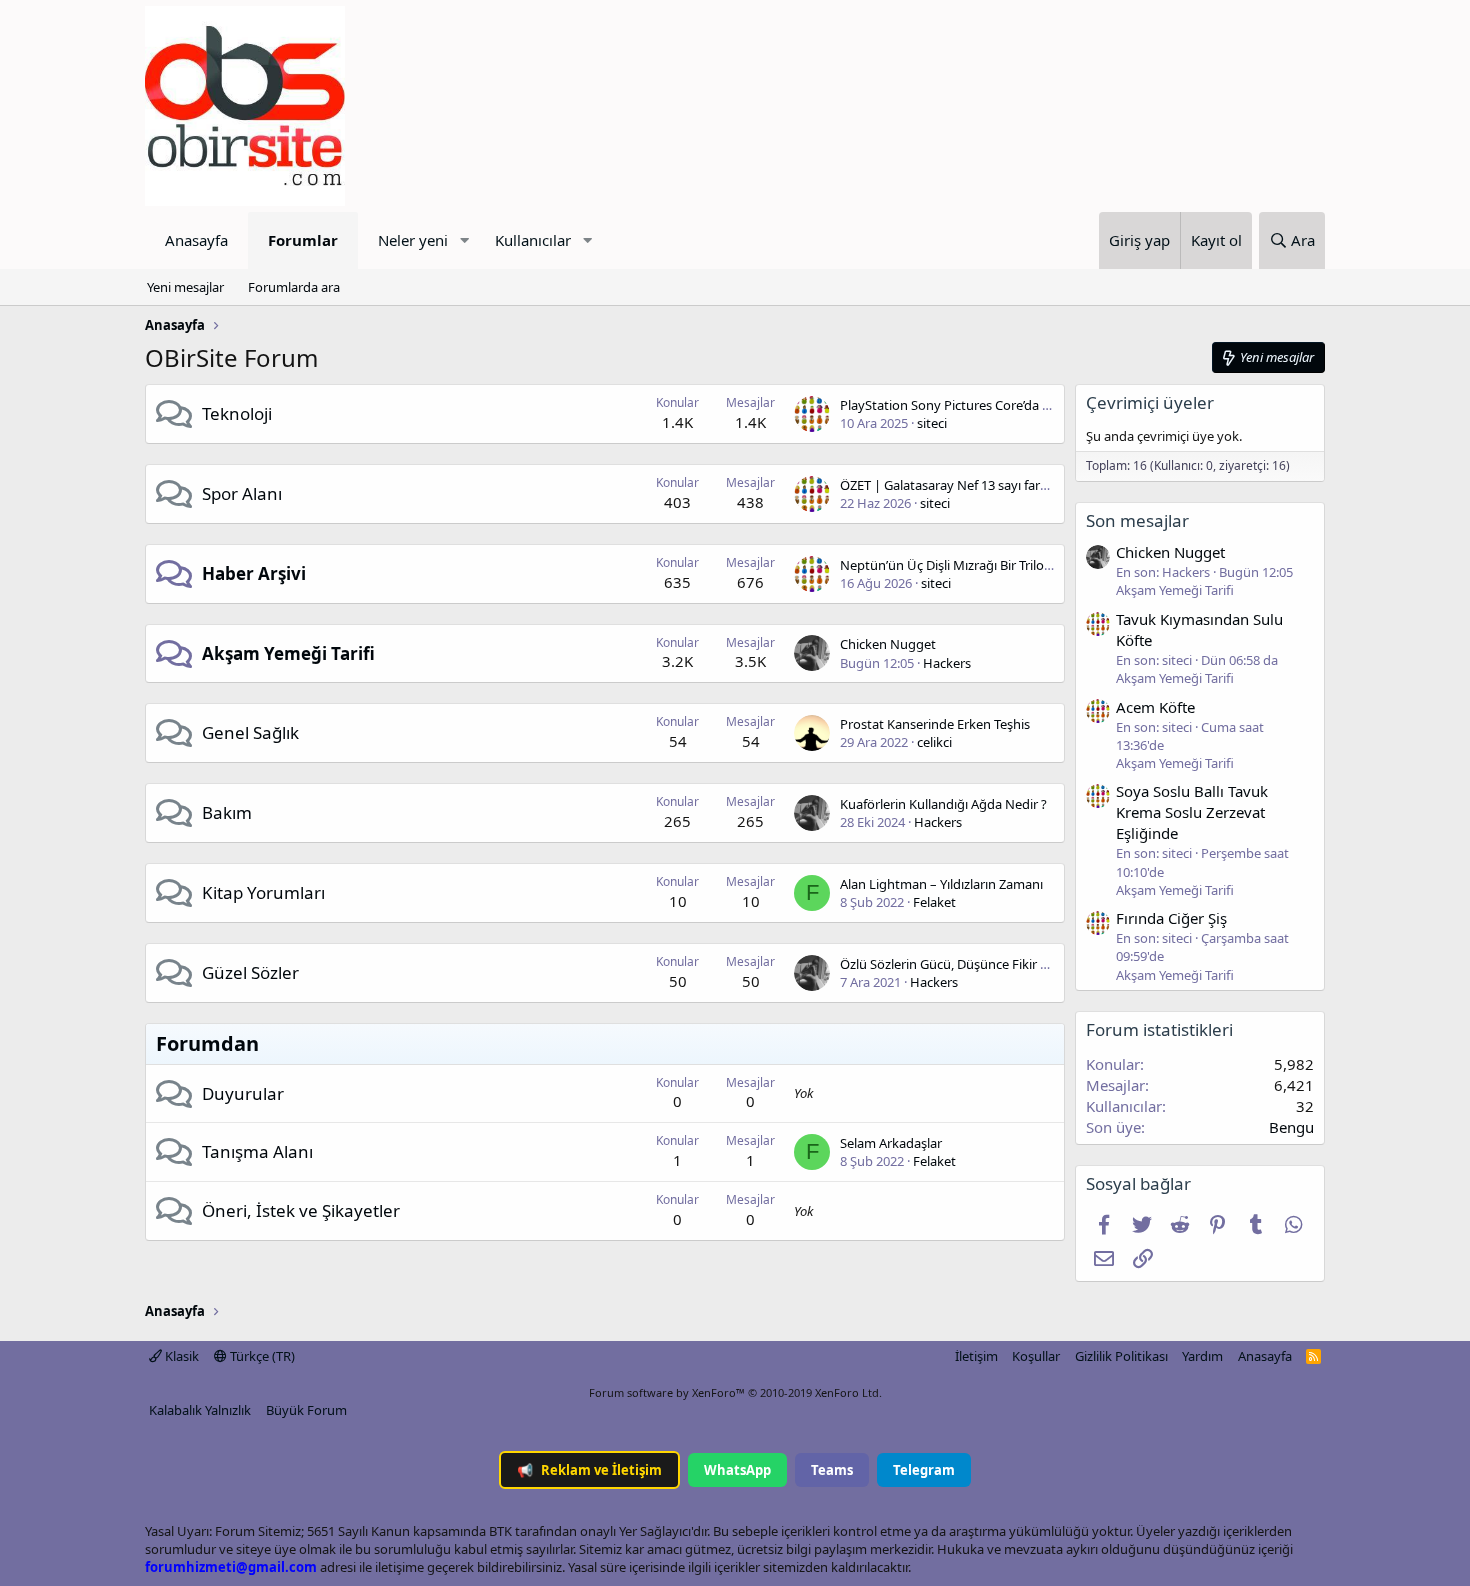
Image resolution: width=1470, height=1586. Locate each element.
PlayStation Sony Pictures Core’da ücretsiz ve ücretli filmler (1013, 405)
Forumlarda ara (294, 287)
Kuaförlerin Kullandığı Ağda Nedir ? (943, 804)
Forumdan (207, 1043)
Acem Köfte (1155, 707)
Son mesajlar (1137, 520)
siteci (932, 423)
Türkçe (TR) (261, 1356)
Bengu (1291, 1127)
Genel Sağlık (250, 732)
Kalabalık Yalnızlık (200, 1410)
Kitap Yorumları (263, 892)
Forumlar (303, 240)
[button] (464, 240)
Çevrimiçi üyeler (1150, 402)
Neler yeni (413, 240)
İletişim (976, 1356)
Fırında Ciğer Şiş (1171, 918)
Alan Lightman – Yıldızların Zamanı (941, 884)
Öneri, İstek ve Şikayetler (301, 1210)
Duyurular (243, 1093)
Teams (832, 1470)
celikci (934, 742)
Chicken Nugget (888, 644)
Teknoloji (237, 413)
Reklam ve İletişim (589, 1470)
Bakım (227, 812)
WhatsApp (737, 1470)
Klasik (180, 1356)
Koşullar (1036, 1356)
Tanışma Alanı (257, 1151)
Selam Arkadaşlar (891, 1143)
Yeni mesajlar (185, 287)
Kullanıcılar (533, 240)
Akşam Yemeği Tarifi (288, 653)
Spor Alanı (242, 493)
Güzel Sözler (250, 972)
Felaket (934, 902)
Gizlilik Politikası (1121, 1356)
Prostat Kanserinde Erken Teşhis (935, 724)
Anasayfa (196, 240)
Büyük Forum (306, 1410)
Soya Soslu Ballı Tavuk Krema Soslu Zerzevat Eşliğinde (1192, 812)
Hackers (947, 663)
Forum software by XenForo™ (735, 1392)
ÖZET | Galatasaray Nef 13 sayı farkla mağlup (973, 485)
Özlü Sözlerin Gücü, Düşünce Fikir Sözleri (959, 964)
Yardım (1202, 1356)
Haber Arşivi (254, 573)
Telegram (924, 1470)
